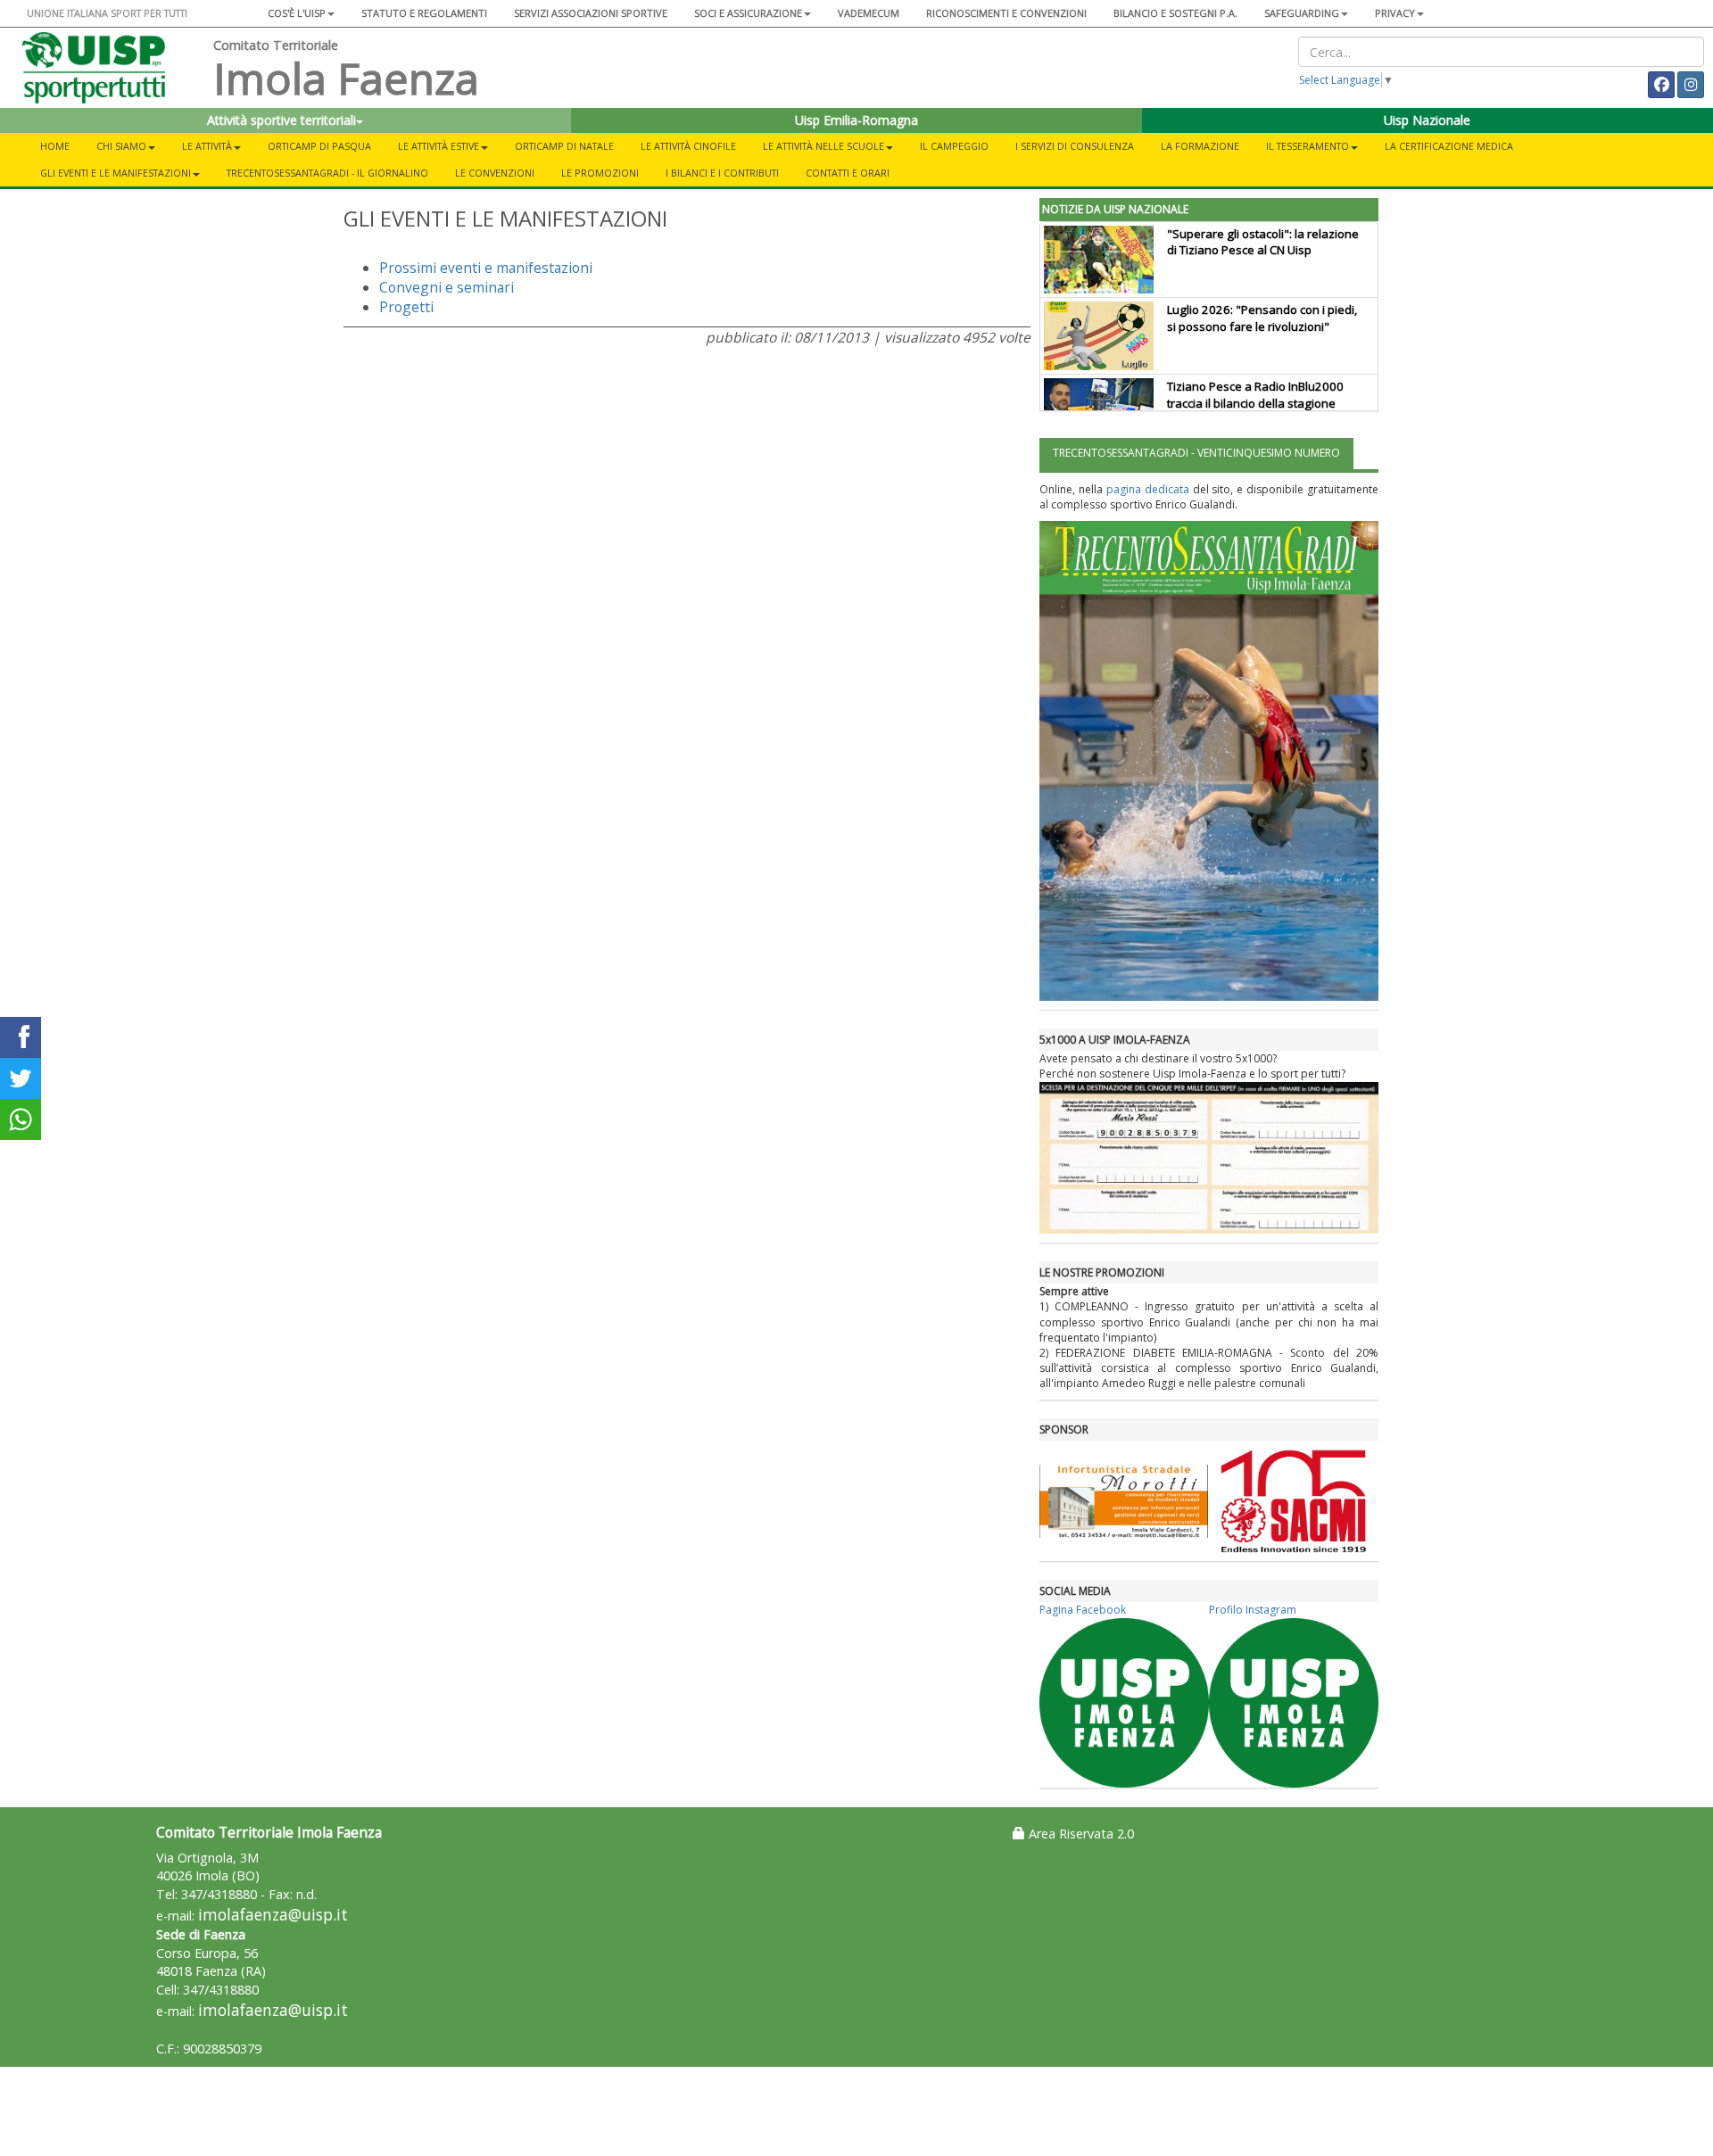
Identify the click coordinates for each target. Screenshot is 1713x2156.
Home (55, 146)
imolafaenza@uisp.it (273, 1915)
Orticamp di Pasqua (319, 146)
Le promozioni (600, 173)
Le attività (207, 146)
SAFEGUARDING (1302, 13)
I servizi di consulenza (1075, 146)
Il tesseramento (1308, 146)
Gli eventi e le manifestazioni (116, 173)
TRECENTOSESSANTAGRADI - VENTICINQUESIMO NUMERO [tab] (1196, 453)
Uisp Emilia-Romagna (856, 120)
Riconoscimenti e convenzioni (1006, 13)
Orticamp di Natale (564, 146)
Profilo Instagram (1253, 1610)
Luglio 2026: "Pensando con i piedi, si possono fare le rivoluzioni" (1262, 318)
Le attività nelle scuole (823, 146)
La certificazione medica (1449, 146)
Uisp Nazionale (1427, 120)
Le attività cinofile (688, 146)
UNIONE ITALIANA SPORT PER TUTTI (107, 13)
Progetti (406, 307)
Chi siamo (121, 146)
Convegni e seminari (447, 287)
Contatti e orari (848, 173)
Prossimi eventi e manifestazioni (486, 268)
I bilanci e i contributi (722, 173)
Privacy (1395, 13)
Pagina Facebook (1083, 1610)
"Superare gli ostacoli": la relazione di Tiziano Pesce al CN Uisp (1263, 242)
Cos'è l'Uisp (297, 13)
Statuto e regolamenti (424, 13)
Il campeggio (954, 146)
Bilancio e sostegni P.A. (1175, 13)
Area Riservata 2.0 (1080, 1834)
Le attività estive (439, 146)
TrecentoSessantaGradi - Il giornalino (327, 173)
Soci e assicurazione (748, 13)
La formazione (1200, 146)
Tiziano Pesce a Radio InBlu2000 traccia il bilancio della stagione (1255, 395)
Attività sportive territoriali (281, 120)
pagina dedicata (1148, 489)
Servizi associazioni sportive (591, 13)
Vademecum (869, 13)
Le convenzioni (495, 173)
